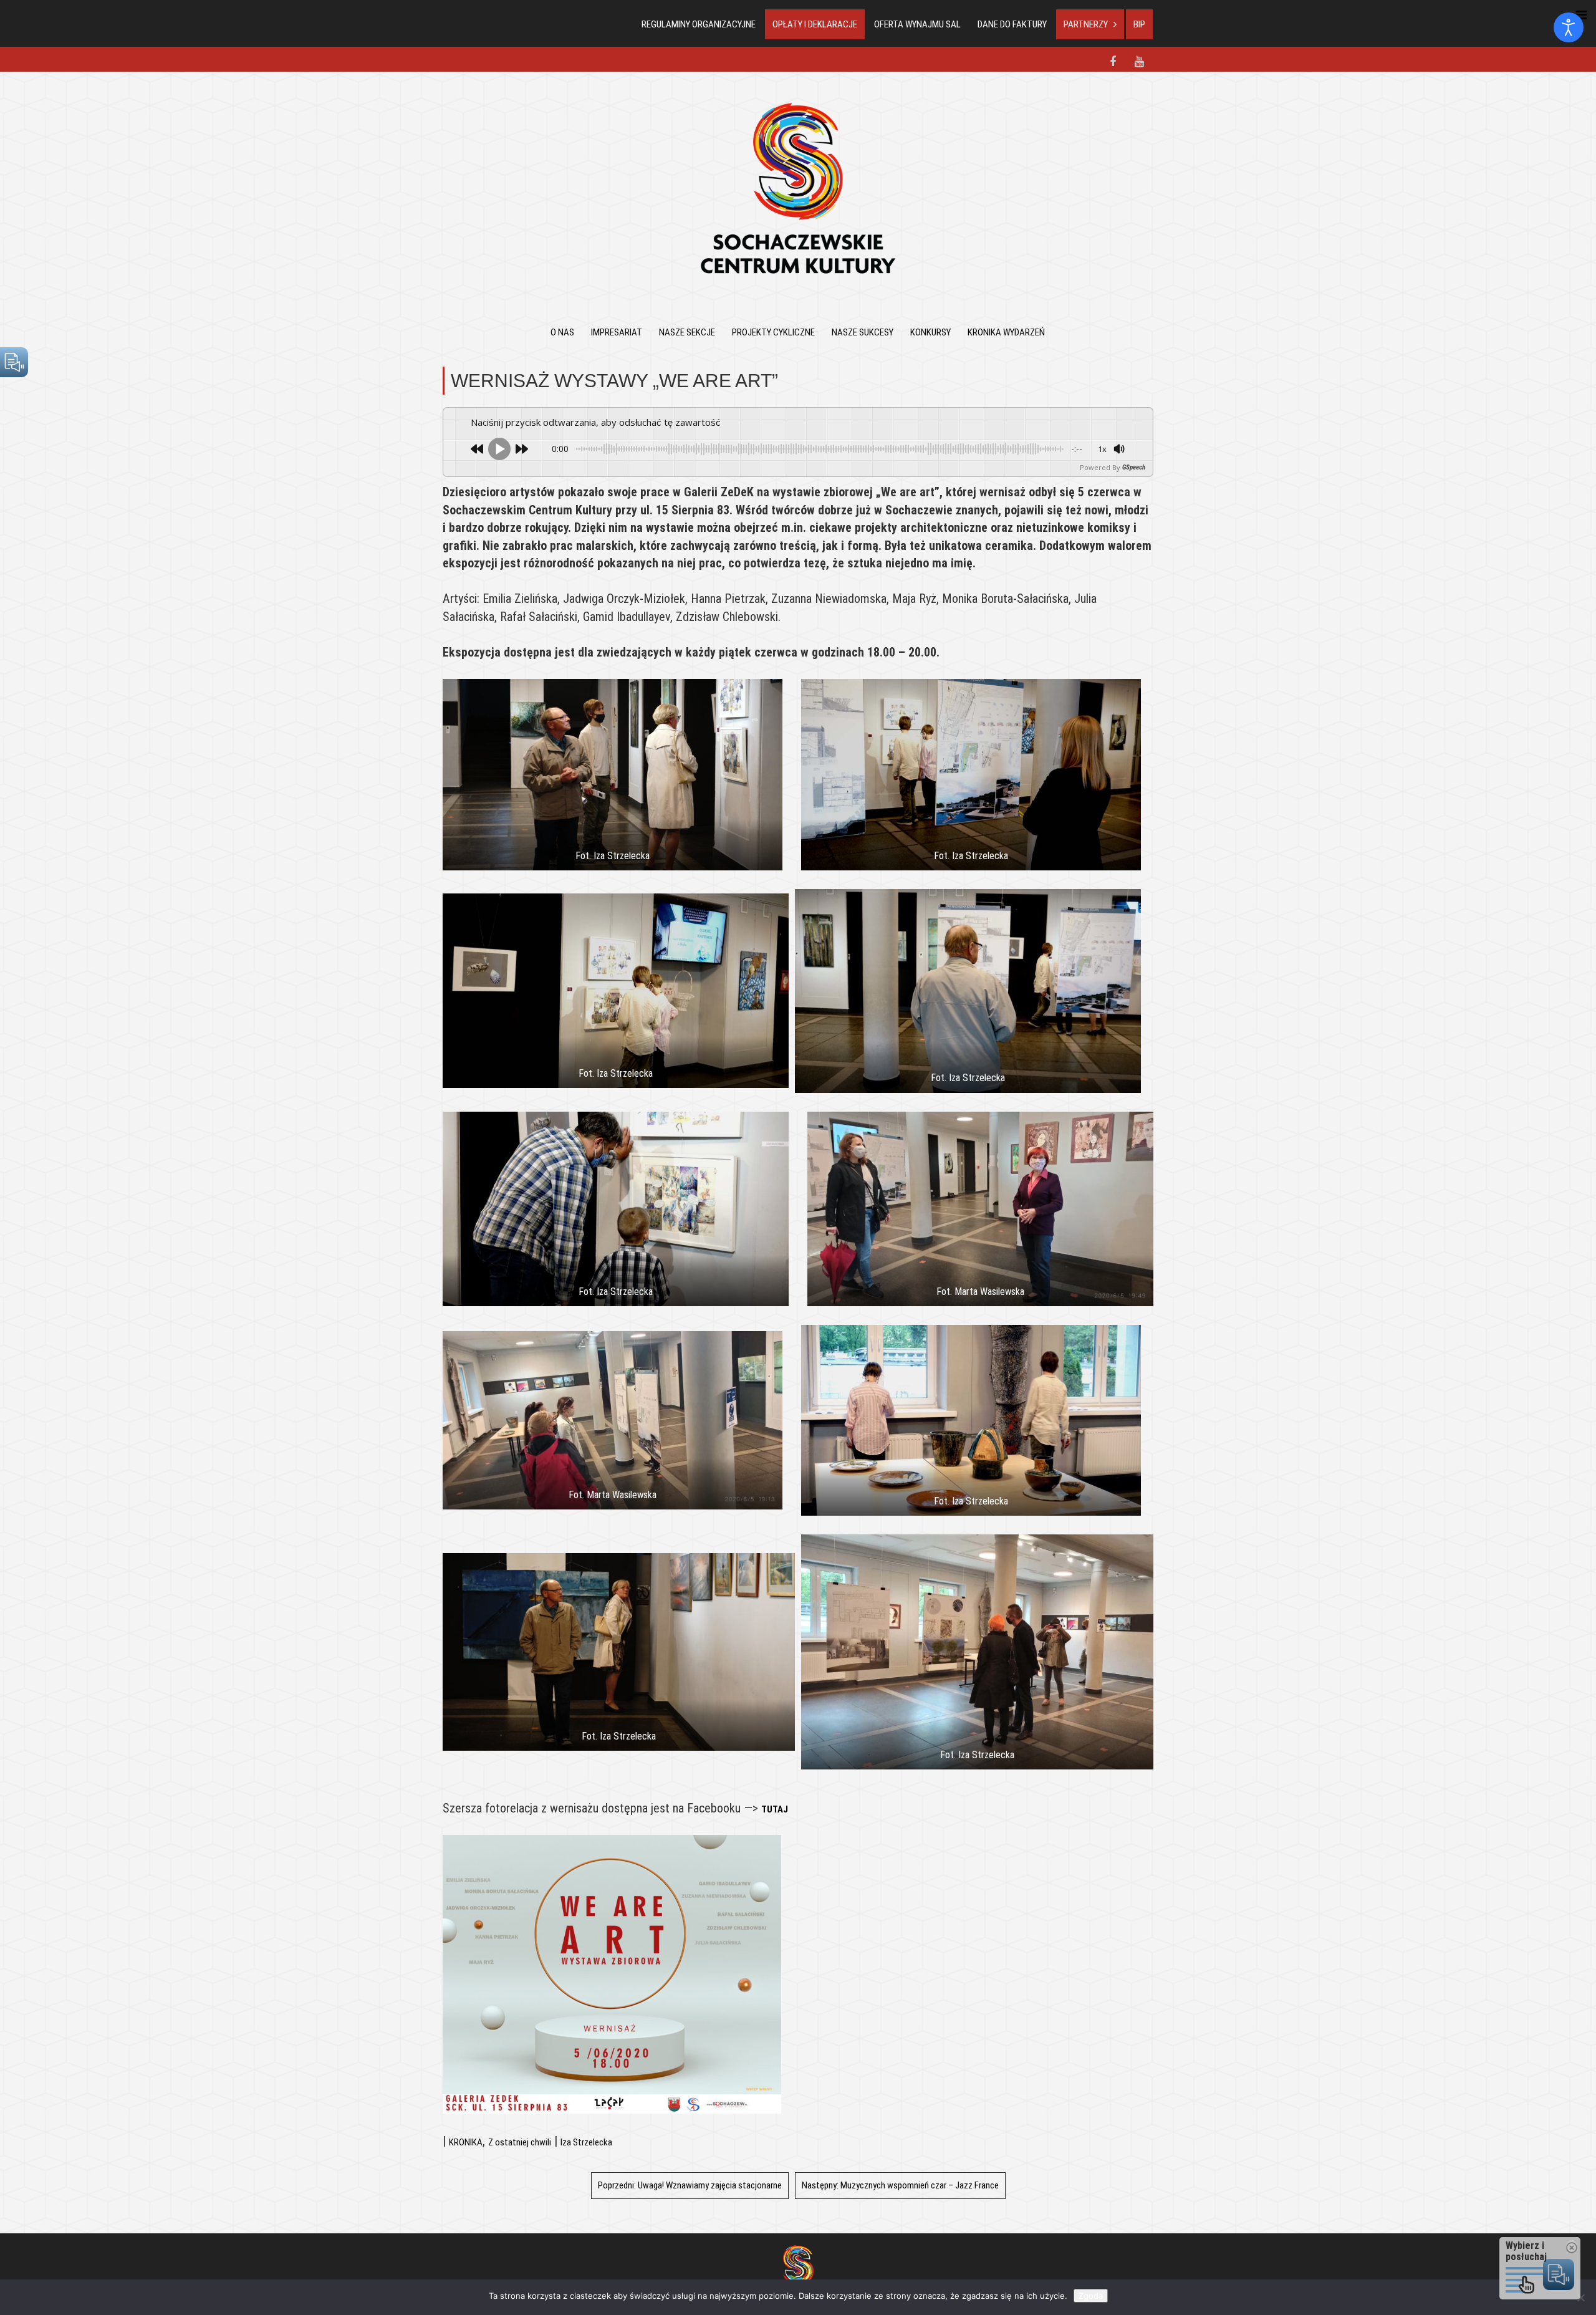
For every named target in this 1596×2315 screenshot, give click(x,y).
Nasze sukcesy (863, 332)
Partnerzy (1086, 24)
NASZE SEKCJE (687, 332)
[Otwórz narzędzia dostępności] (1569, 27)
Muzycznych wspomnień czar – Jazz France (900, 2185)
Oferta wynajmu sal (917, 24)
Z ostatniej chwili (520, 2142)
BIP (1139, 24)
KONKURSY (930, 332)
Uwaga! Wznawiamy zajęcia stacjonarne (690, 2185)
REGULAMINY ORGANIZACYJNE (699, 24)
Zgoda (1091, 2296)
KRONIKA (466, 2142)
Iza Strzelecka (586, 2142)
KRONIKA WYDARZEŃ (1006, 332)
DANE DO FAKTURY (1012, 24)
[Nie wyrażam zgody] (1580, 2298)
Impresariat (617, 332)
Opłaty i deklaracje (815, 24)
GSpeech (1134, 467)
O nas (562, 332)
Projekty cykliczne (773, 332)
